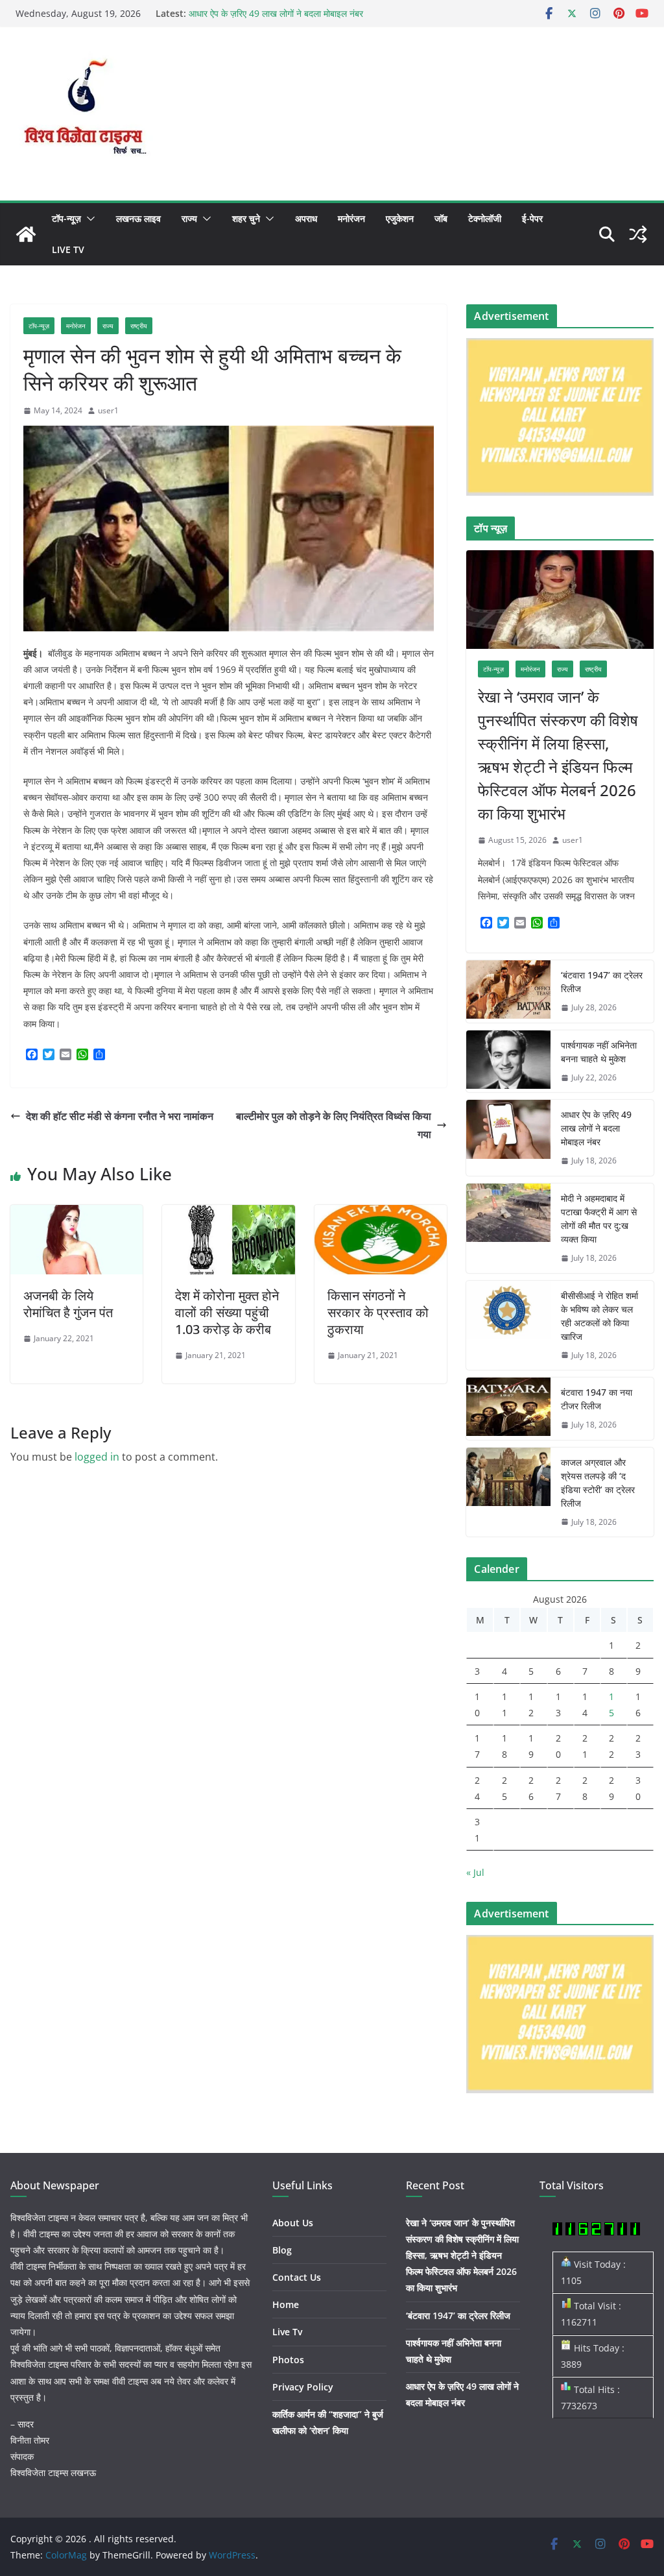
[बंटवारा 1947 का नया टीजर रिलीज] (508, 1409)
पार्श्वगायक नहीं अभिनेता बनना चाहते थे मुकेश (599, 1052)
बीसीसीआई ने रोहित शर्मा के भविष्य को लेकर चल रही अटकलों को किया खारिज (599, 1316)
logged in (97, 1457)
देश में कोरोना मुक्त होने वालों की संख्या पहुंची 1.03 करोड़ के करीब (227, 1312)
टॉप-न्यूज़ (66, 218)
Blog (282, 2250)
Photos (288, 2360)
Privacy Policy (303, 2387)
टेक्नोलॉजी (485, 218)
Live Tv (68, 249)
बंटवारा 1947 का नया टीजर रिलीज (597, 1399)
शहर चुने (246, 218)
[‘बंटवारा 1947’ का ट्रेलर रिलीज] (508, 991)
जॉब (441, 218)
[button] (88, 219)
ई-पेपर (532, 218)
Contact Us (297, 2277)
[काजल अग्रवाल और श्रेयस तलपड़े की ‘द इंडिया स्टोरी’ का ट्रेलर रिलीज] (508, 1492)
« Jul (475, 1872)
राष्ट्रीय (139, 326)
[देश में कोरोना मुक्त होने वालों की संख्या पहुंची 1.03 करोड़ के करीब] (228, 1214)
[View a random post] (638, 234)
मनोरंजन (351, 218)
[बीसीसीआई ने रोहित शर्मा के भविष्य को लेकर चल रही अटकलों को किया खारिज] (508, 1326)
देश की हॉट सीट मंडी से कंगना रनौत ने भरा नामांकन (120, 1116)
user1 (108, 410)
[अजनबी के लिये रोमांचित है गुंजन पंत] (77, 1214)
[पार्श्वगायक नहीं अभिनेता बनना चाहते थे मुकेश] (508, 1062)
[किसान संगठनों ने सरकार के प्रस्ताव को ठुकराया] (381, 1214)
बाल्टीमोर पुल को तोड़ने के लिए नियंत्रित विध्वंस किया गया (334, 1125)
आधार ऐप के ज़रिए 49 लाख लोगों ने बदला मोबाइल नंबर (276, 13)
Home (286, 2304)
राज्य (189, 218)
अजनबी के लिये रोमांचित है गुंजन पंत (68, 1304)
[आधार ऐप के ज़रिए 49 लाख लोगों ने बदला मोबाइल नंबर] (508, 1138)
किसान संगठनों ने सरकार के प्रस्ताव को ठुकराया (378, 1312)
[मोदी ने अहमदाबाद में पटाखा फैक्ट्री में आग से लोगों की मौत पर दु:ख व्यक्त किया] (508, 1228)
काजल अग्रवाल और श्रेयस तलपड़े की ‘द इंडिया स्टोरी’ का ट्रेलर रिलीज (598, 1483)
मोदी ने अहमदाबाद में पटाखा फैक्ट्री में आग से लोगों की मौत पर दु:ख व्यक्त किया (599, 1219)
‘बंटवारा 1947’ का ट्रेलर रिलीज (602, 982)
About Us (293, 2223)
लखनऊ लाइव (138, 218)
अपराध (306, 218)
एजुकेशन (400, 218)
